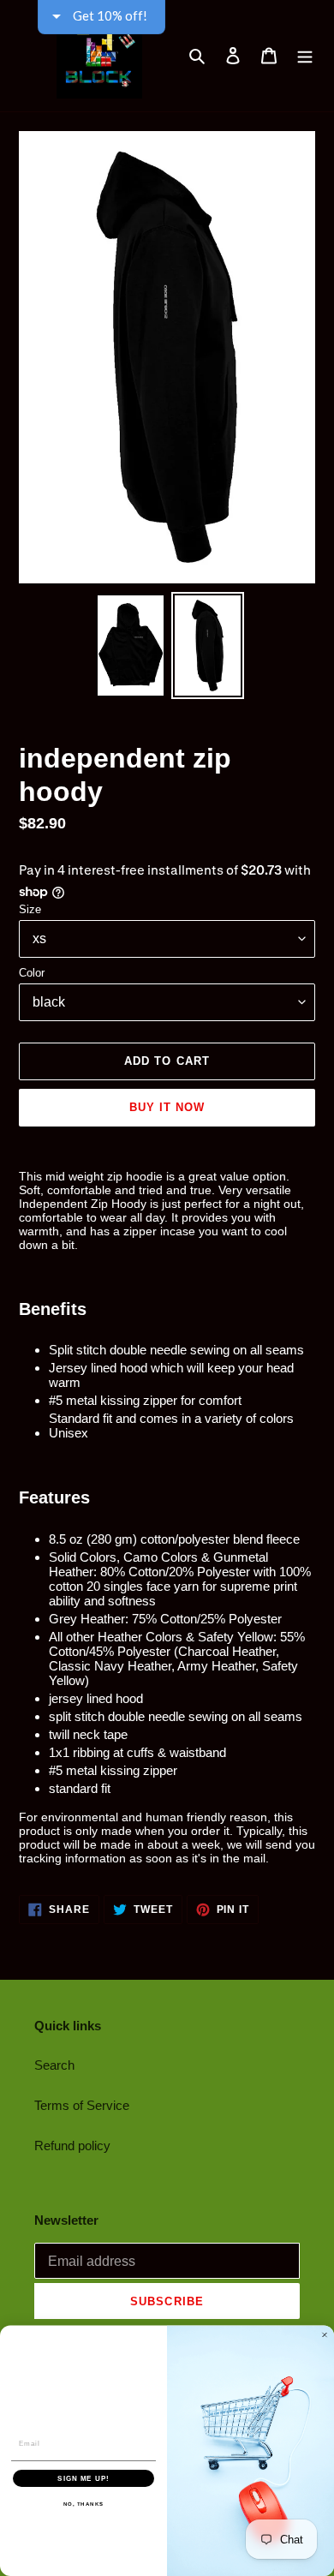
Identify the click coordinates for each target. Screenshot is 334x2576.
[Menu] (305, 56)
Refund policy (72, 2146)
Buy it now (167, 1107)
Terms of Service (82, 2105)
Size (30, 909)
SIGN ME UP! (83, 2478)
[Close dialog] (325, 2335)
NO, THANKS (84, 2504)
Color (32, 973)
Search (54, 2065)
